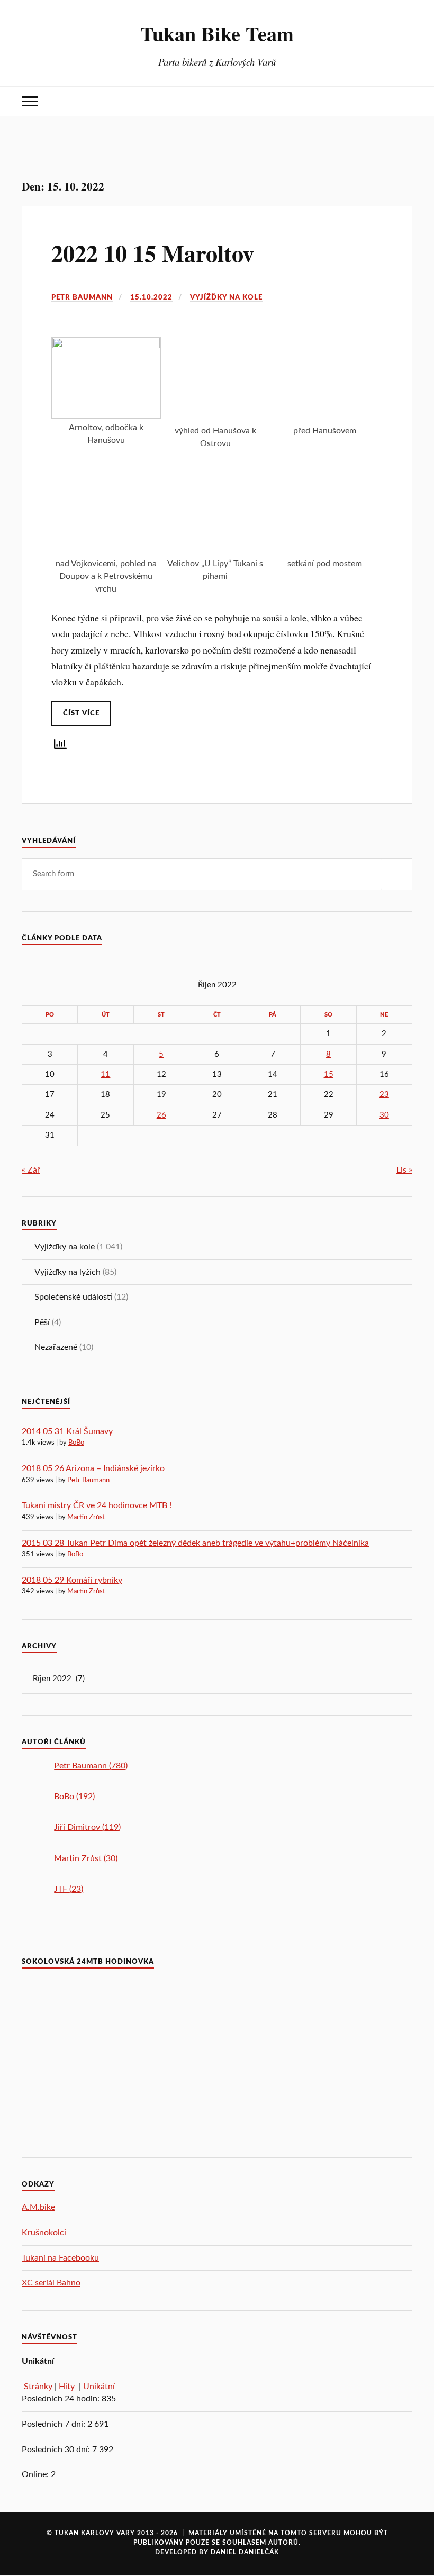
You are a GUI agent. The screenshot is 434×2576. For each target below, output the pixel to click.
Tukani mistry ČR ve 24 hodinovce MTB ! (97, 1505)
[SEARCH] (396, 874)
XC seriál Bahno (51, 2283)
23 (384, 1095)
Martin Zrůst (86, 1517)
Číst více (81, 713)
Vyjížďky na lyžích (67, 1272)
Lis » (404, 1170)
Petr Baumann (82, 297)
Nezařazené (56, 1347)
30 (384, 1115)
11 (105, 1074)
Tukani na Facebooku (60, 2258)
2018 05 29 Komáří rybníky (72, 1580)
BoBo (76, 1443)
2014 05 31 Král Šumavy (67, 1431)
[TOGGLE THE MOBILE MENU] (30, 101)
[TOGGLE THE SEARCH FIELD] (404, 101)
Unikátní (99, 2387)
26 (161, 1115)
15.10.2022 (151, 297)
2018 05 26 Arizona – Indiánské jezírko (93, 1468)
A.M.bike (38, 2207)
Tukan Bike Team (217, 33)
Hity (68, 2387)
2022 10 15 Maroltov (153, 253)
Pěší (42, 1322)
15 (329, 1074)
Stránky (38, 2387)
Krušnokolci (44, 2233)
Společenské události (73, 1297)
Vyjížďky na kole (226, 297)
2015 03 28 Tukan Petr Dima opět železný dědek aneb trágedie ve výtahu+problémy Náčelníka (195, 1543)
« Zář (31, 1170)
